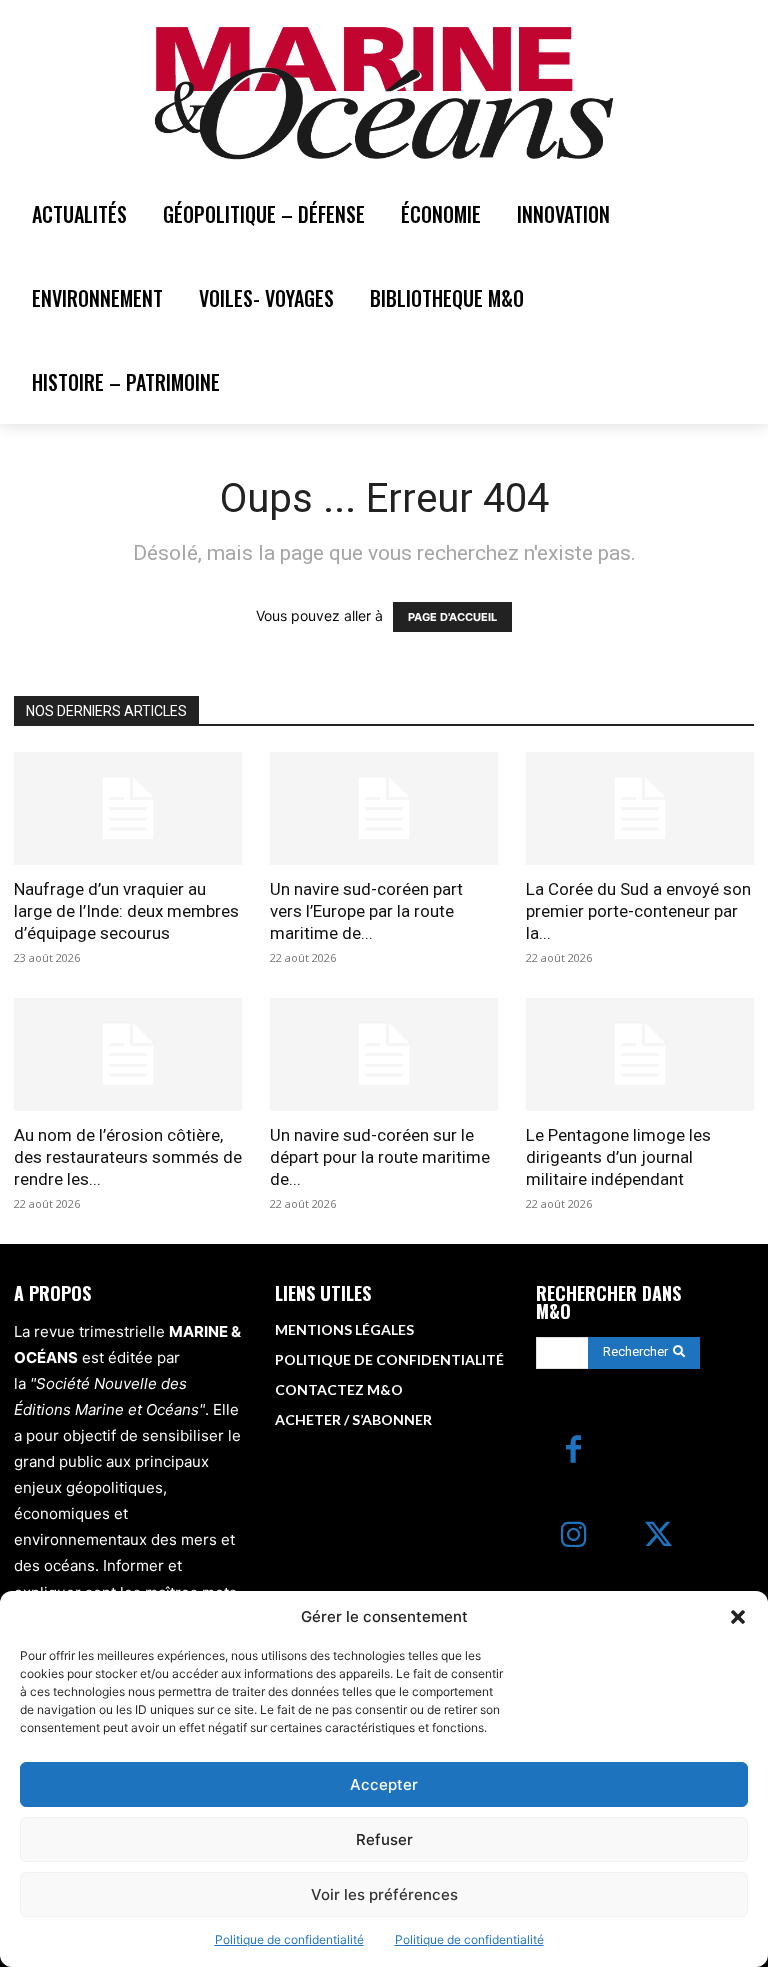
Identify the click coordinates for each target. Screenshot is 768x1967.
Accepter (384, 1784)
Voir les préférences (384, 1894)
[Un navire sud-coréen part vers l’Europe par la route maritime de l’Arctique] (384, 808)
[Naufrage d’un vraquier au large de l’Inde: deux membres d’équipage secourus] (128, 808)
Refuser (384, 1839)
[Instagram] (573, 1536)
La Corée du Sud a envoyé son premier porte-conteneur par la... (638, 911)
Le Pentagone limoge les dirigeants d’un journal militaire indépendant (618, 1157)
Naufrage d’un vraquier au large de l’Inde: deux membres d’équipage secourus (126, 911)
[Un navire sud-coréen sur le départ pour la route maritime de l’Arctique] (384, 1054)
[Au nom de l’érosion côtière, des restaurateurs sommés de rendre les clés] (128, 1054)
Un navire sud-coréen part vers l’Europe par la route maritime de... (366, 911)
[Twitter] (658, 1536)
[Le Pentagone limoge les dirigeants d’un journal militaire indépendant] (640, 1054)
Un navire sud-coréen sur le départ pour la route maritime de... (380, 1157)
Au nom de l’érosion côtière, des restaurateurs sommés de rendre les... (128, 1157)
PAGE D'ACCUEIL (452, 617)
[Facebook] (573, 1451)
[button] (738, 1617)
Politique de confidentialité (289, 1939)
